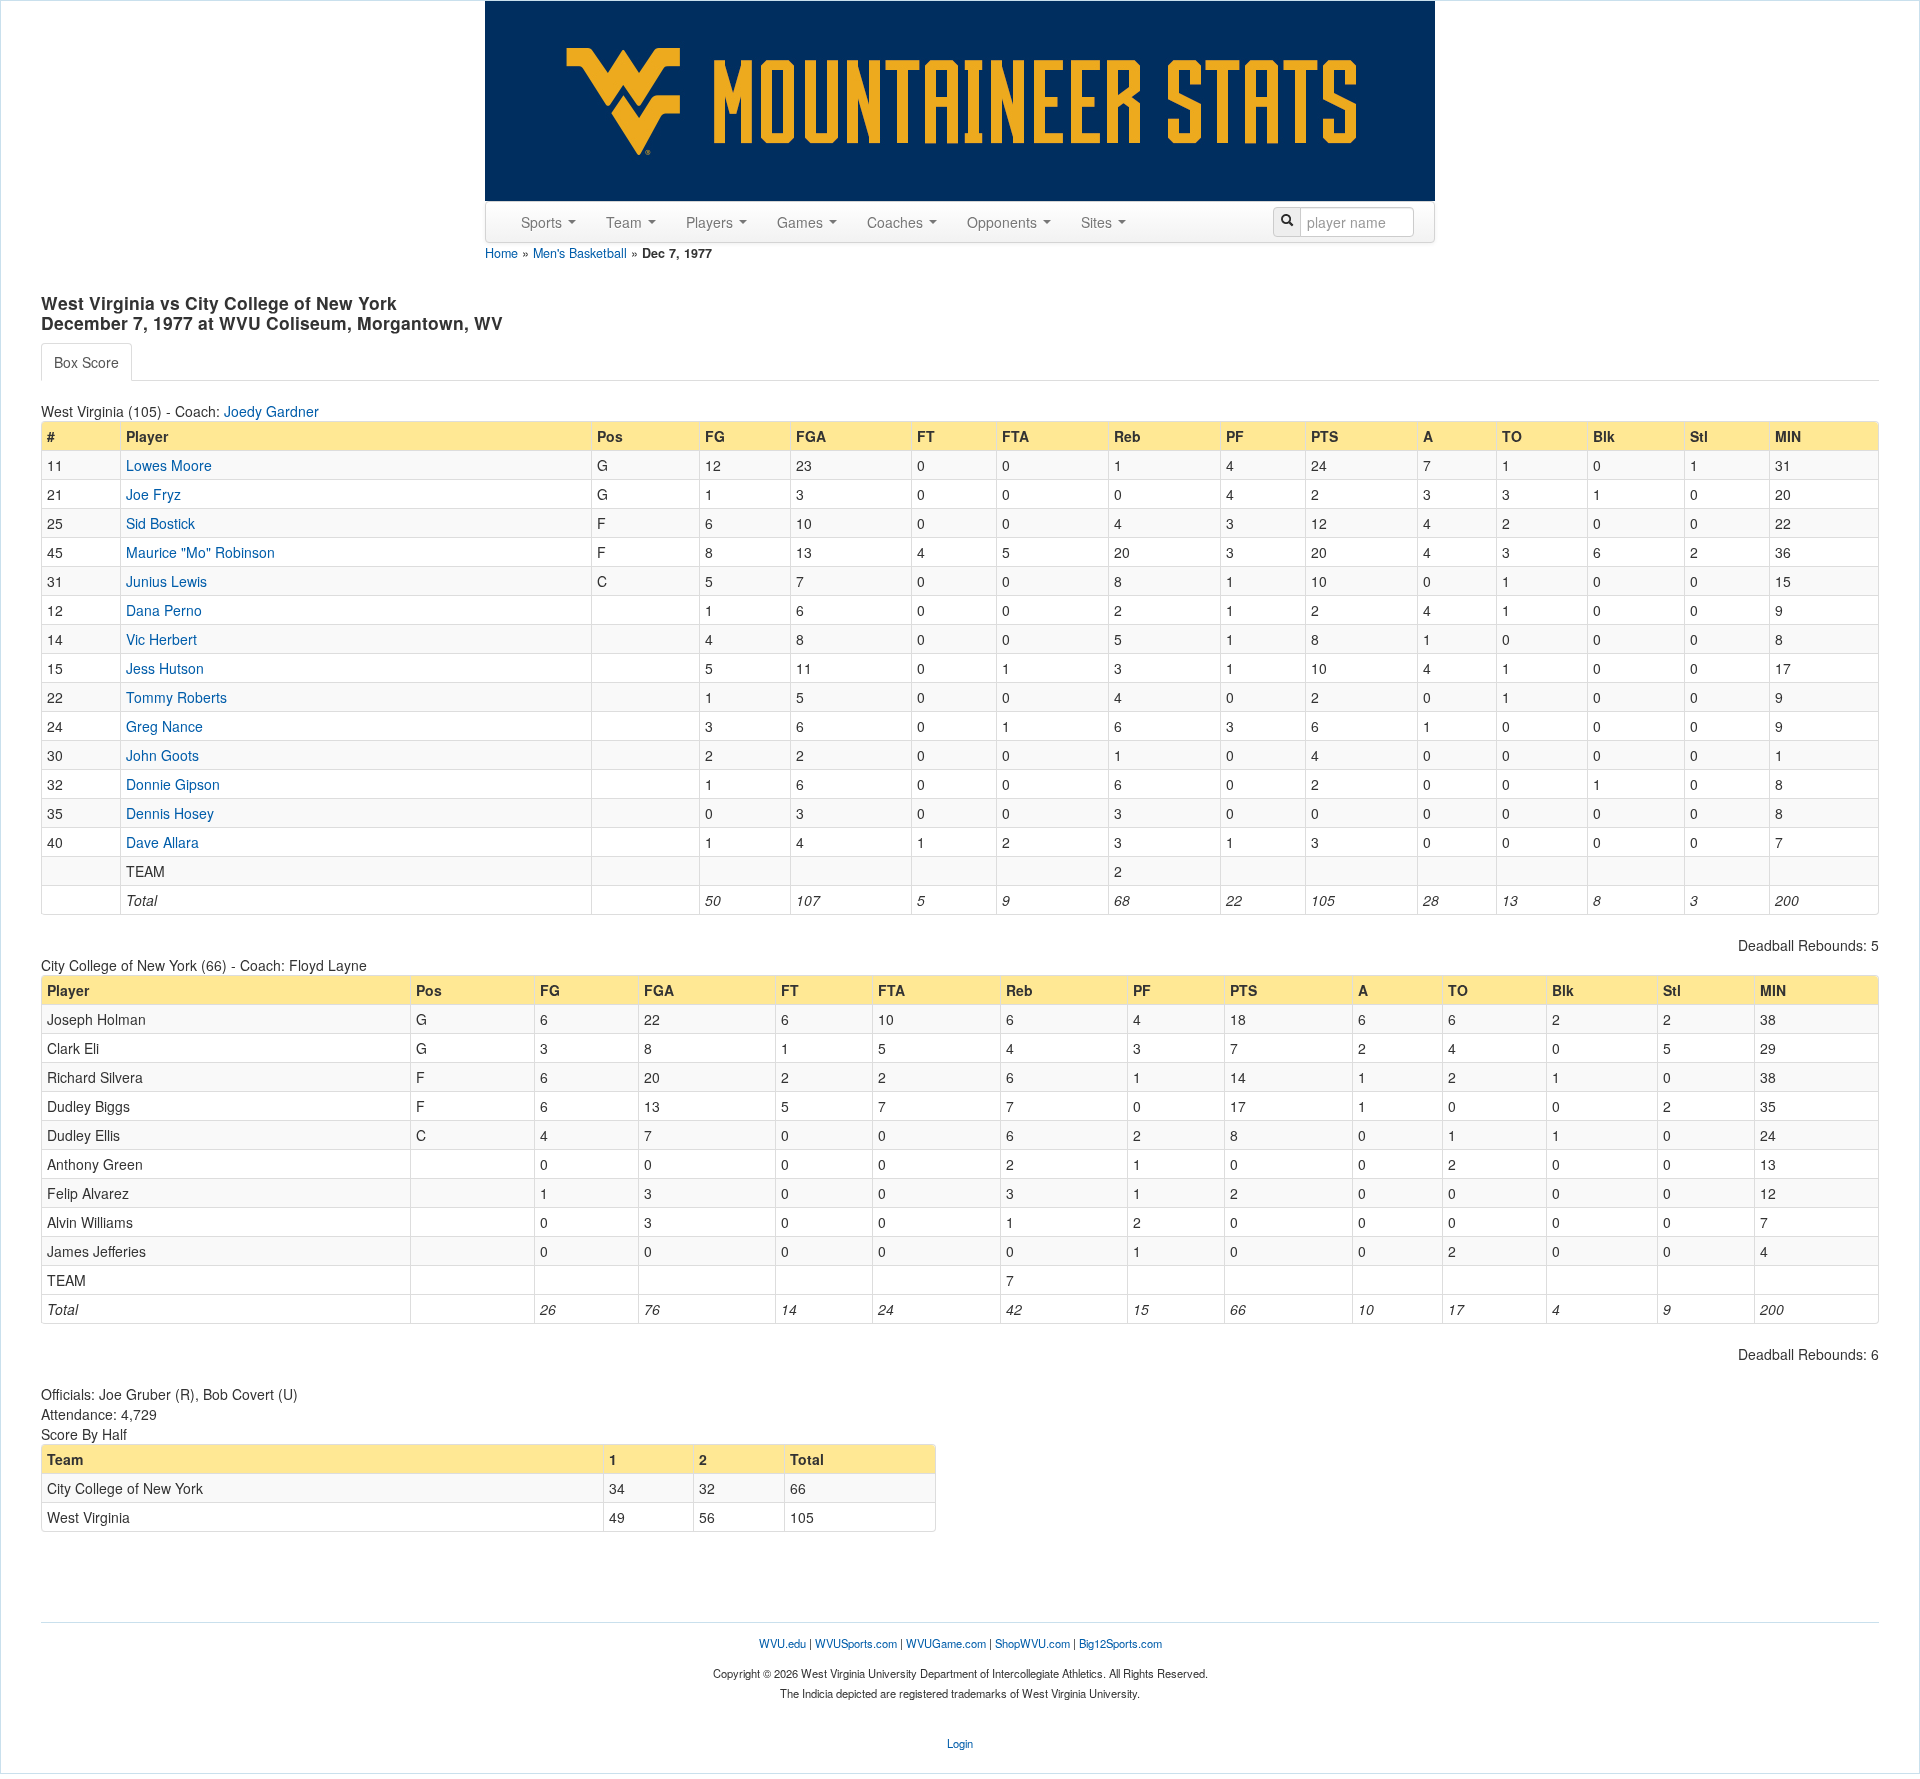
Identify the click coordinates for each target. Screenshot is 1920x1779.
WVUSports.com (856, 1643)
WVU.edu (782, 1643)
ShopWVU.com (1032, 1643)
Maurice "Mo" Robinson (200, 552)
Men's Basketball (580, 253)
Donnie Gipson (173, 784)
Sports (543, 222)
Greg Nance (164, 726)
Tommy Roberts (176, 697)
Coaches (897, 222)
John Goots (162, 755)
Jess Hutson (165, 668)
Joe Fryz (153, 494)
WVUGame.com (946, 1643)
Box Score (86, 362)
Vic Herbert (161, 639)
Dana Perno (164, 610)
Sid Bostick (160, 523)
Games (802, 222)
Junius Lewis (166, 581)
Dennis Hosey (170, 813)
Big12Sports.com (1120, 1643)
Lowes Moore (169, 465)
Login (960, 1743)
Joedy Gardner (271, 411)
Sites (1098, 222)
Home (501, 253)
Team (626, 222)
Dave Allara (162, 842)
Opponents (1004, 222)
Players (711, 222)
